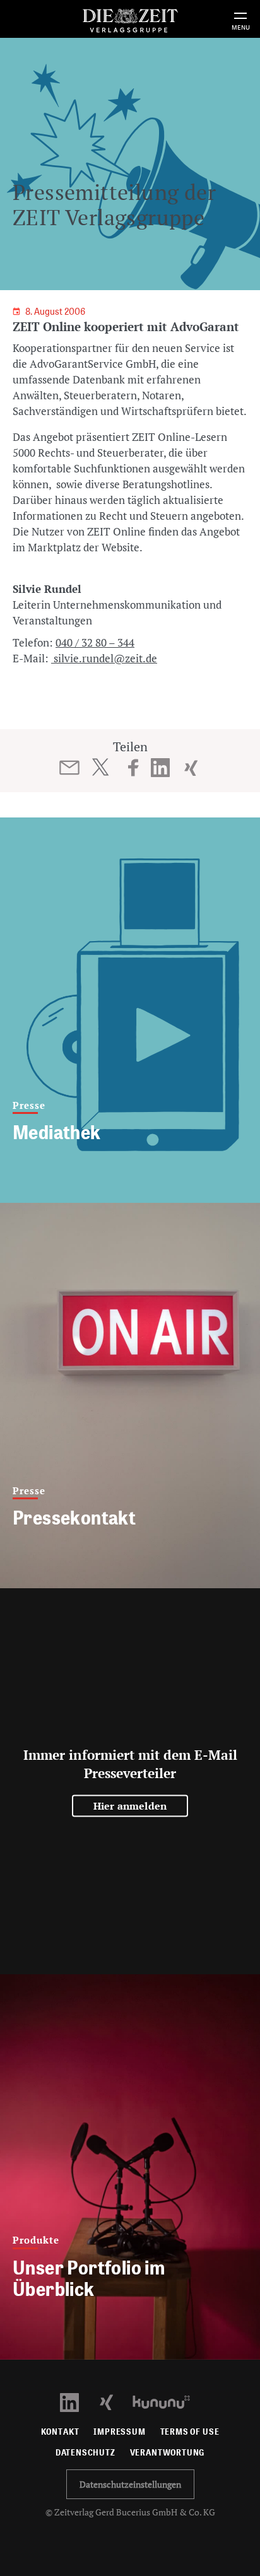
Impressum (119, 2432)
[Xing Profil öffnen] (114, 2401)
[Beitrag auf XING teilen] (191, 768)
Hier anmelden (130, 1805)
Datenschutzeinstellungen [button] (130, 2484)
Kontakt (60, 2432)
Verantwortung (168, 2453)
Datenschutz (86, 2453)
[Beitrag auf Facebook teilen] (133, 768)
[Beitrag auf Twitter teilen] (100, 767)
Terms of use (190, 2432)
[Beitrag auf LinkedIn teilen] (161, 768)
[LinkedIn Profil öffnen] (77, 2401)
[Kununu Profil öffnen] (168, 2401)
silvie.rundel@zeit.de (104, 658)
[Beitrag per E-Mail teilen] (70, 768)
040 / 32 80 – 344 (95, 642)
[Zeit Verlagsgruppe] (130, 19)
